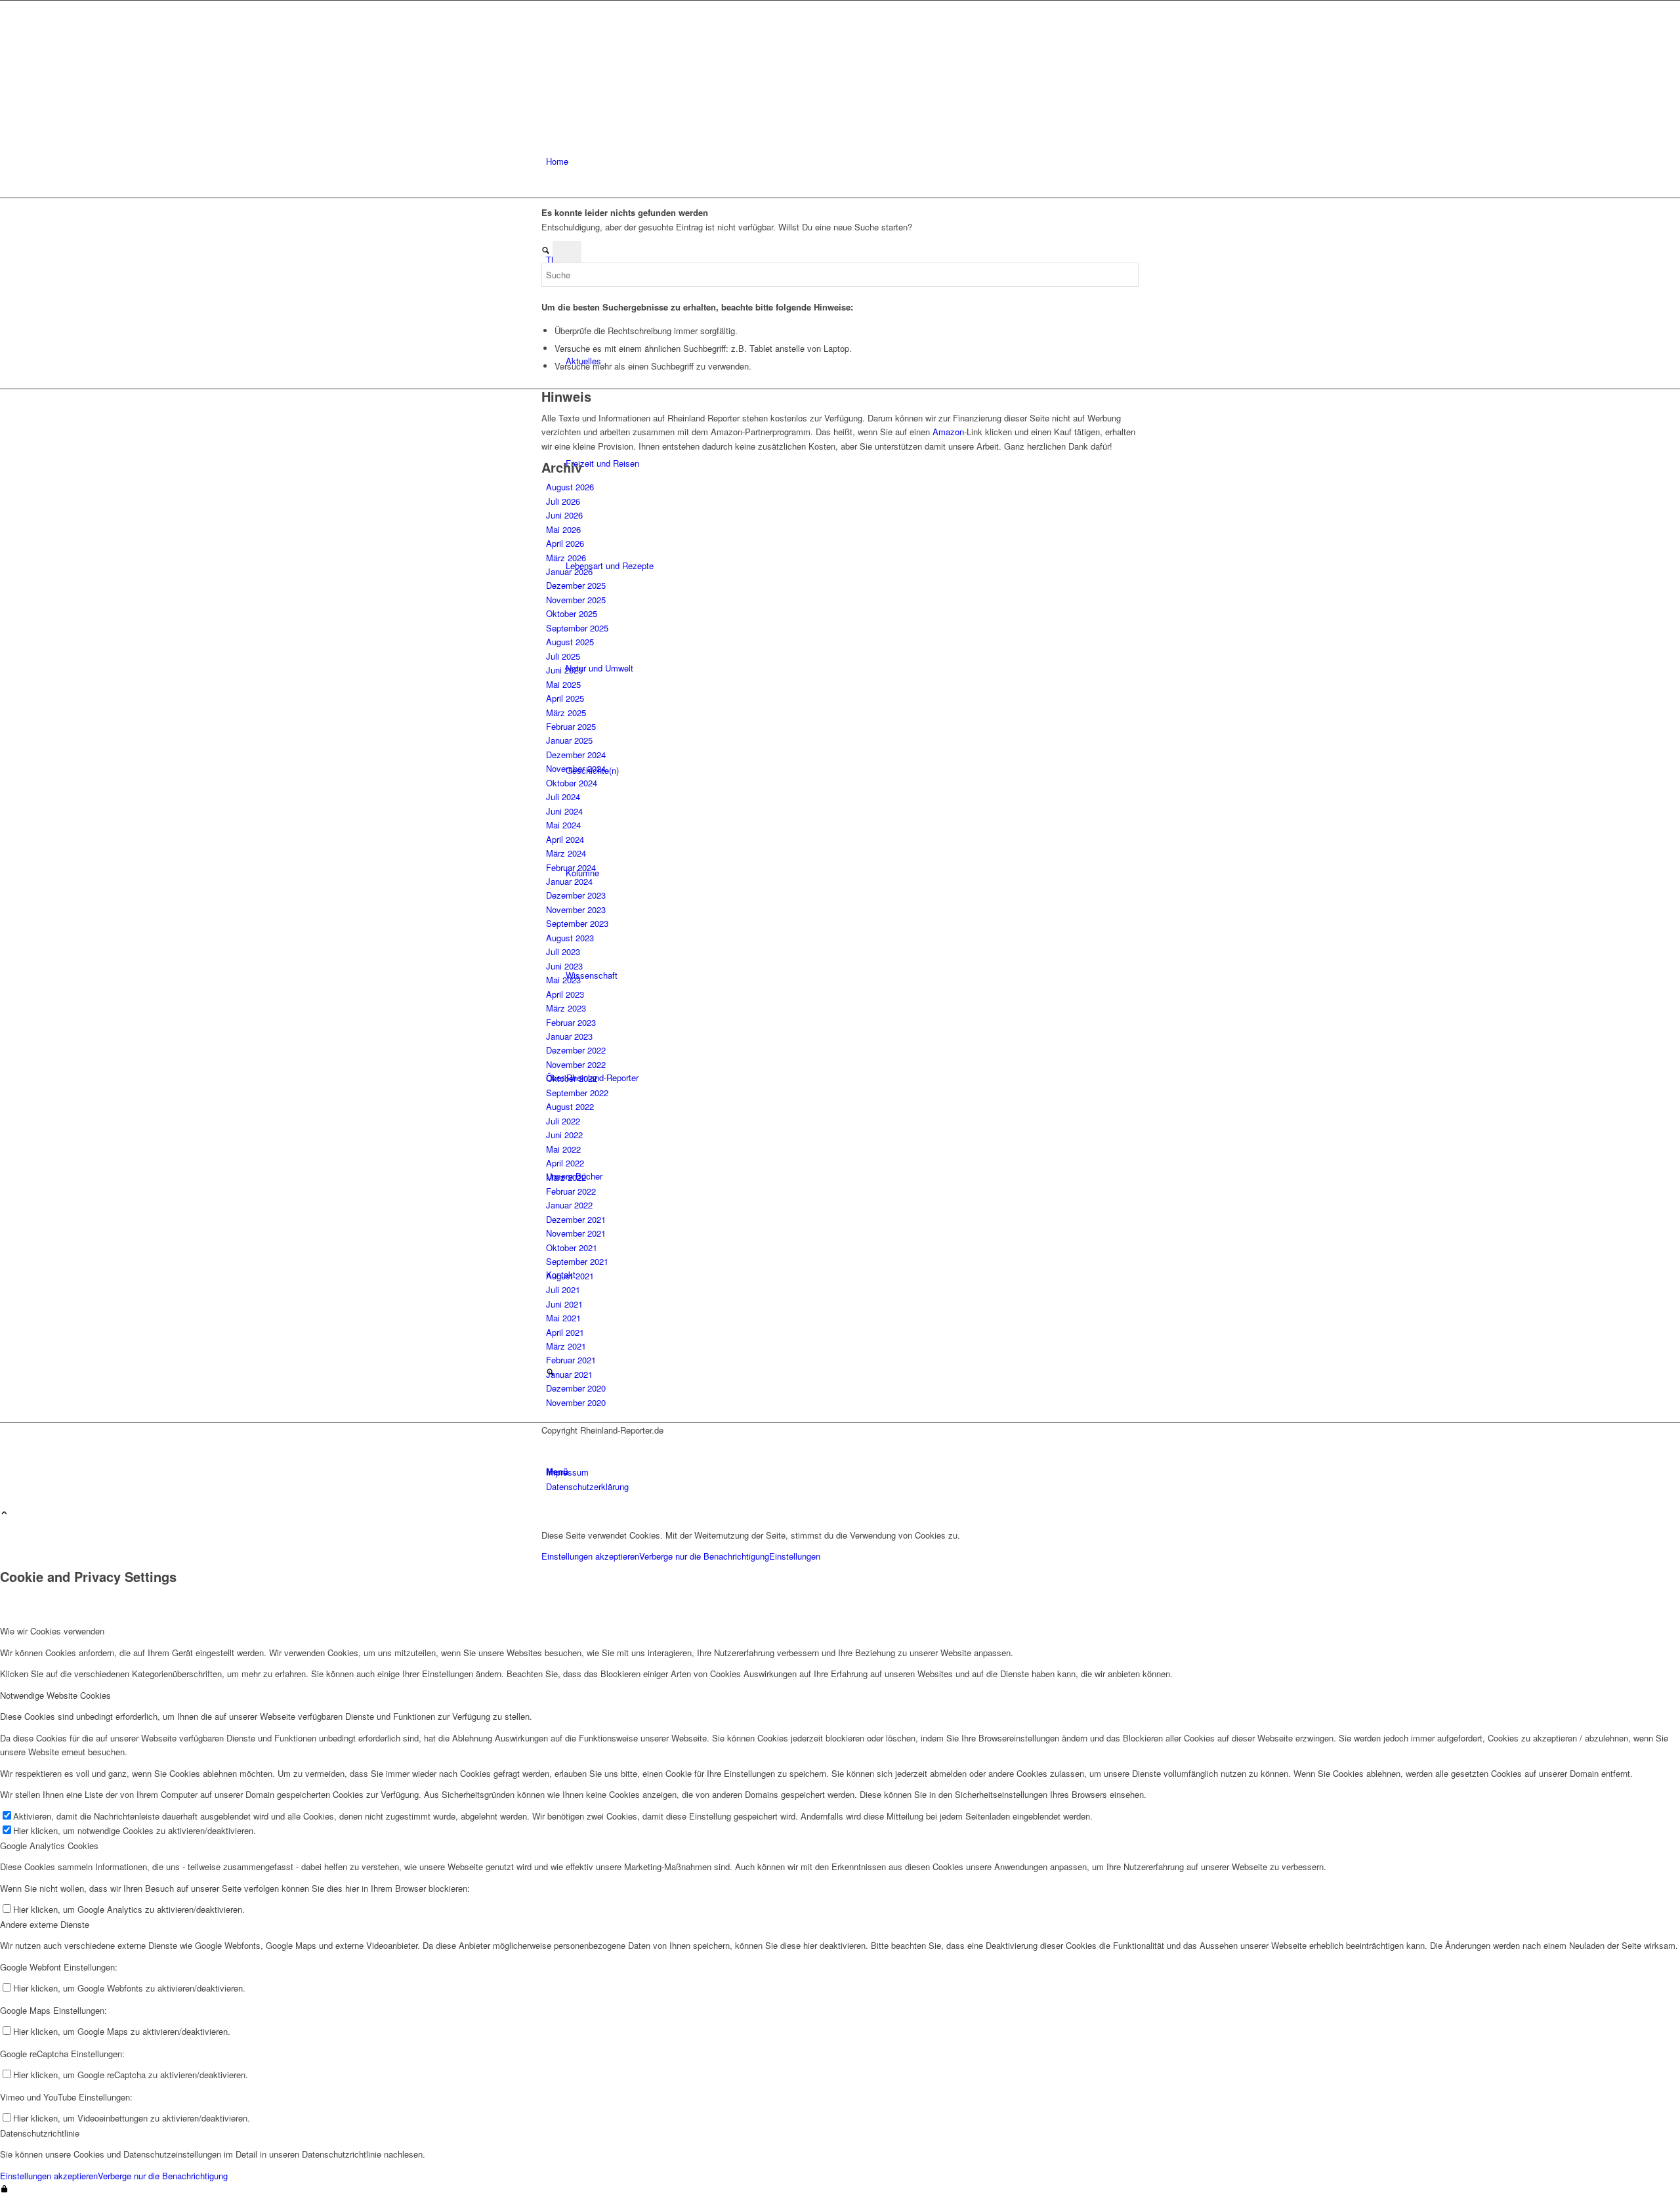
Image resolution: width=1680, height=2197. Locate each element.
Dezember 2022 (576, 1050)
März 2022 (566, 1177)
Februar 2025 (571, 726)
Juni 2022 (564, 1135)
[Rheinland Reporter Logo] (640, 63)
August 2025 (570, 642)
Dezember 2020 (576, 1388)
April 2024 (565, 839)
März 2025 (566, 713)
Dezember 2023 (576, 895)
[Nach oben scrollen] (4, 1513)
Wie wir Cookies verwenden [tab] (52, 1631)
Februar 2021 (571, 1360)
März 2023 (566, 1008)
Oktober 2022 (572, 1078)
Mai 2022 (563, 1149)
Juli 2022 (563, 1121)
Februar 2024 (571, 867)
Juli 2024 (563, 797)
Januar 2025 (569, 740)
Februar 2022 (571, 1191)
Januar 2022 (569, 1205)
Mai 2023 (563, 980)
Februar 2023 (571, 1022)
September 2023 (577, 923)
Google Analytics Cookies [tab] (49, 1845)
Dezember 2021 (576, 1219)
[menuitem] (842, 161)
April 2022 (565, 1163)
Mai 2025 (563, 684)
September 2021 (577, 1261)
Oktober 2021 (572, 1248)
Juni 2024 (564, 811)
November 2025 (576, 600)
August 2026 (570, 487)
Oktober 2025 (572, 613)
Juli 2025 (563, 656)
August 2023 (570, 938)
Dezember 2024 (576, 755)
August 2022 (570, 1106)
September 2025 (577, 628)
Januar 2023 (569, 1036)
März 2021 (566, 1346)
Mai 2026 (563, 529)
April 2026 (565, 543)
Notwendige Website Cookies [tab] (55, 1695)
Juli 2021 (563, 1290)
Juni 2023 (564, 966)
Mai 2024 (563, 825)
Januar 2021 (569, 1374)
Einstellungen (795, 1556)
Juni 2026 (564, 515)
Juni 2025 (564, 670)
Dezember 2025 (576, 585)
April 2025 (565, 698)
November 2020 (576, 1402)
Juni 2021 (564, 1304)
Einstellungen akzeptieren (590, 1556)
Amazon (948, 432)
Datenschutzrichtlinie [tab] (40, 2133)
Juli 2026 (563, 501)
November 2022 (576, 1064)
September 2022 (577, 1093)
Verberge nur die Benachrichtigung (704, 1556)
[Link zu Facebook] (549, 1444)
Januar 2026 (569, 571)
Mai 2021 (563, 1318)
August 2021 (570, 1276)
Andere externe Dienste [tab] (45, 1924)
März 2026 (566, 558)
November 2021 (576, 1233)
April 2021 (565, 1332)
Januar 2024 (569, 881)
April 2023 (565, 994)
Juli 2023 (563, 951)
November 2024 (576, 768)
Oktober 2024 (572, 783)
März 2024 (566, 853)
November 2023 (576, 909)
